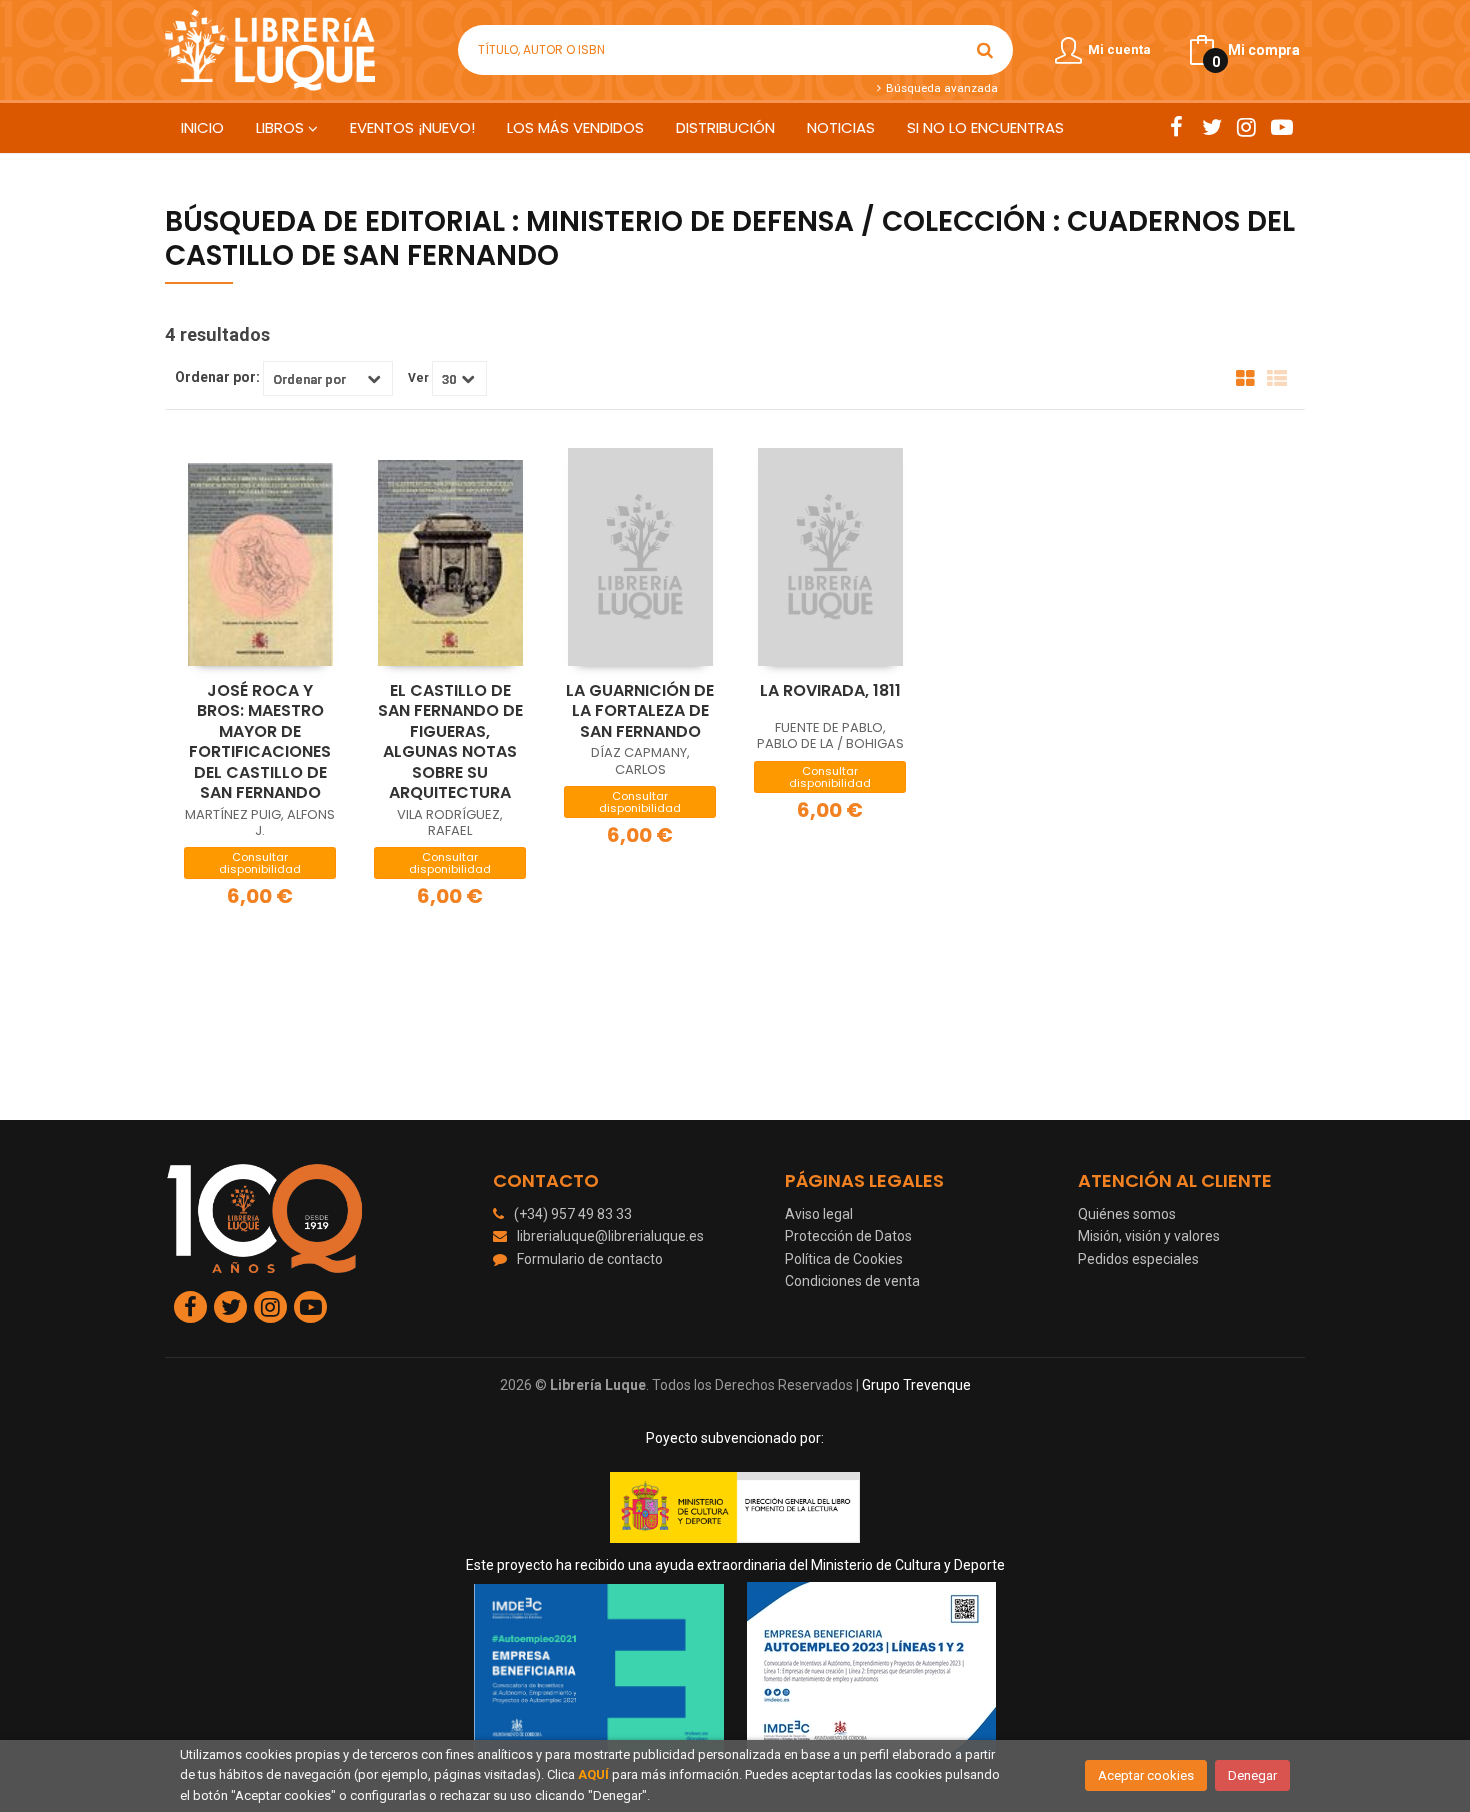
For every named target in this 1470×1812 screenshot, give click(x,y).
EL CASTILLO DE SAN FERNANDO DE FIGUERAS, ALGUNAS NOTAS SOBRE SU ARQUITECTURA (450, 742)
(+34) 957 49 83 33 (573, 1214)
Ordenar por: (217, 377)
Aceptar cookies (1146, 1775)
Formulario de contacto (590, 1259)
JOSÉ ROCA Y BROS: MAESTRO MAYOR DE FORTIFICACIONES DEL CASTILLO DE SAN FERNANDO (260, 742)
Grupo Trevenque (916, 1385)
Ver (418, 378)
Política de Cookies (844, 1259)
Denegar (1252, 1775)
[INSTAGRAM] (1246, 127)
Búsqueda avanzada (940, 88)
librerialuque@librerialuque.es (610, 1236)
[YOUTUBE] (1281, 127)
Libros (282, 127)
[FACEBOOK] (1176, 127)
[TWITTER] (1211, 127)
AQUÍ (593, 1774)
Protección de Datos (848, 1236)
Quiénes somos (1127, 1214)
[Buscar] (985, 50)
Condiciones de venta (852, 1281)
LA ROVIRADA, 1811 (830, 690)
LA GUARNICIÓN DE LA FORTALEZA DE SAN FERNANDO (640, 711)
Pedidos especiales (1138, 1259)
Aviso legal (819, 1214)
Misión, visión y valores (1149, 1236)
